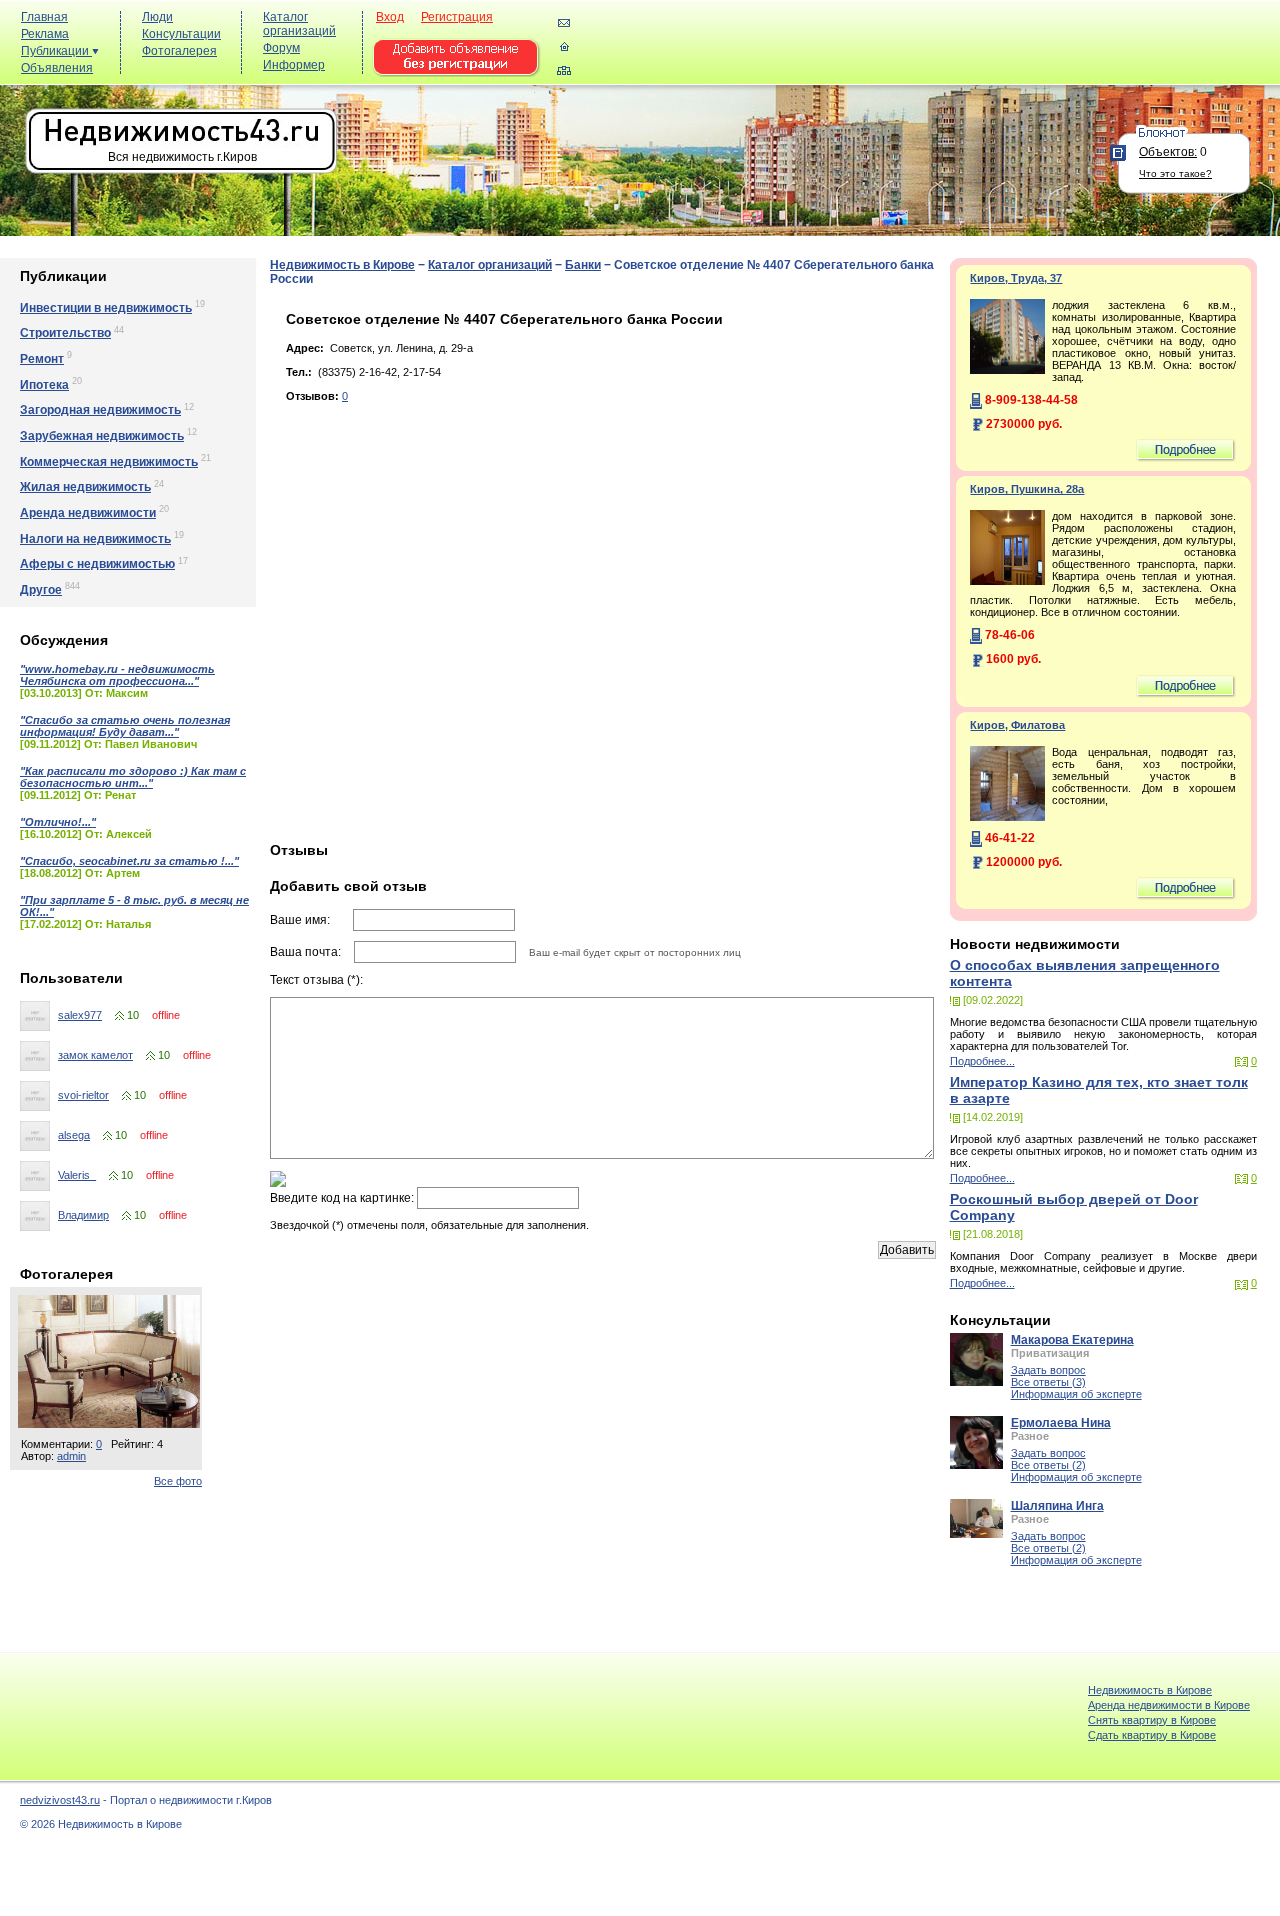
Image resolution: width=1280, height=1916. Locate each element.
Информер (294, 65)
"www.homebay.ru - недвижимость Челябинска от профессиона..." (117, 675)
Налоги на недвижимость (95, 539)
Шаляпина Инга (1057, 1506)
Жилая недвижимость (85, 487)
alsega (74, 1135)
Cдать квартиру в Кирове (1152, 1735)
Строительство (65, 333)
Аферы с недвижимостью (97, 564)
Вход (390, 17)
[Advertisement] (910, 51)
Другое (41, 590)
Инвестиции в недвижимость (106, 308)
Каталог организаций (299, 24)
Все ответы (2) (1048, 1465)
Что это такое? (1175, 173)
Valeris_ (77, 1175)
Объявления (57, 68)
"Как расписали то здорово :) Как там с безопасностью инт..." (133, 777)
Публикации (56, 51)
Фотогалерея (179, 51)
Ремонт (42, 359)
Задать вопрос (1048, 1370)
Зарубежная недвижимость (102, 436)
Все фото (178, 1481)
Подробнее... (982, 1061)
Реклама (45, 34)
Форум (281, 48)
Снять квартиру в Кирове (1152, 1720)
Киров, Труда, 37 (1016, 278)
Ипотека (44, 385)
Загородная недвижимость (100, 410)
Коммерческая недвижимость (109, 462)
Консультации (181, 34)
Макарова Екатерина (1072, 1340)
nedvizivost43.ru (60, 1800)
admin (71, 1456)
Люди (157, 17)
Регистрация (457, 17)
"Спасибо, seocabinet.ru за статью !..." (129, 861)
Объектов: (1168, 152)
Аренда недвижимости (88, 513)
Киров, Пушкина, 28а (1027, 489)
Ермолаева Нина (1061, 1423)
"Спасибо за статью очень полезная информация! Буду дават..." (125, 726)
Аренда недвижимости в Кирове (1169, 1705)
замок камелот (95, 1055)
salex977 (80, 1015)
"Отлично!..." (58, 822)
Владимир (83, 1215)
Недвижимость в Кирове (342, 265)
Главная (44, 17)
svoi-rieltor (83, 1095)
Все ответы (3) (1048, 1382)
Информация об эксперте (1076, 1394)
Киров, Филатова (1017, 725)
